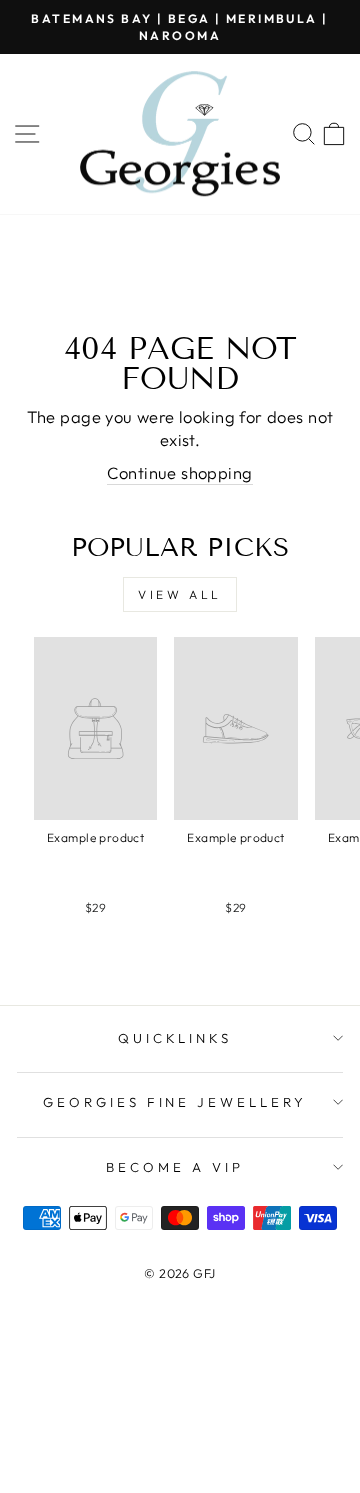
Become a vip (175, 1167)
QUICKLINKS (175, 1038)
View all (180, 594)
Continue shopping (179, 472)
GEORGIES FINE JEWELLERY (175, 1102)
